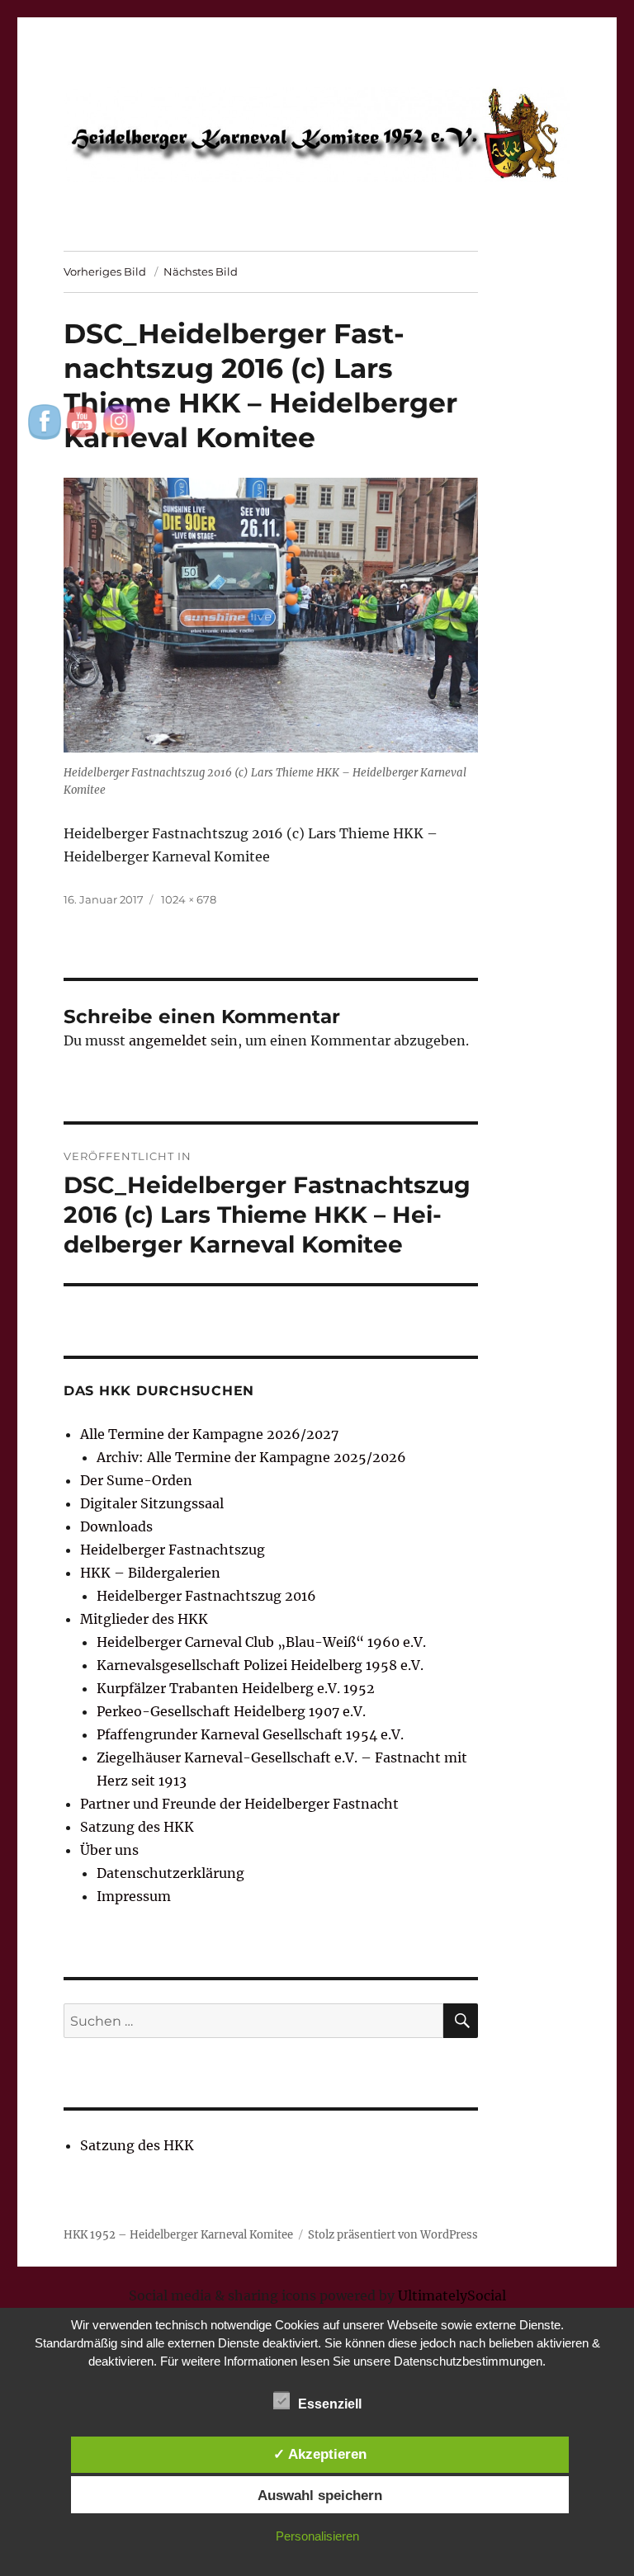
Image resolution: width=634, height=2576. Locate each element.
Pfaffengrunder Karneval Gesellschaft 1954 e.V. (250, 1734)
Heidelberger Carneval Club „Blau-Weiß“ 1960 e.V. (261, 1642)
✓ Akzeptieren (320, 2454)
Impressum (134, 1896)
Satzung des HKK (137, 1827)
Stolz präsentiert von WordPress (393, 2235)
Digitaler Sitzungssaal (152, 1503)
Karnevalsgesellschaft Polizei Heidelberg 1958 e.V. (260, 1665)
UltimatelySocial (452, 2295)
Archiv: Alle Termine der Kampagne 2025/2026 (251, 1457)
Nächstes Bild (201, 271)
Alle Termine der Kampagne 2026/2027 (209, 1434)
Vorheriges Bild (105, 271)
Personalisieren (317, 2536)
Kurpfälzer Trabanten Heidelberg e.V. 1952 (236, 1688)
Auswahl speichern (320, 2495)
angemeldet (168, 1040)
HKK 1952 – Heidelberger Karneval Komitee (178, 2235)
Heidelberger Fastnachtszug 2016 (206, 1596)
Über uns (109, 1850)
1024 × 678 (189, 899)
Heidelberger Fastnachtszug (173, 1550)
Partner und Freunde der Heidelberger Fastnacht (239, 1804)
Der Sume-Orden (136, 1480)
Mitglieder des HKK (144, 1619)
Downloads (116, 1526)
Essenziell (330, 2404)
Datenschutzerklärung (170, 1873)
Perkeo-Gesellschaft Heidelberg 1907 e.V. (231, 1711)
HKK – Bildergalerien (150, 1573)
